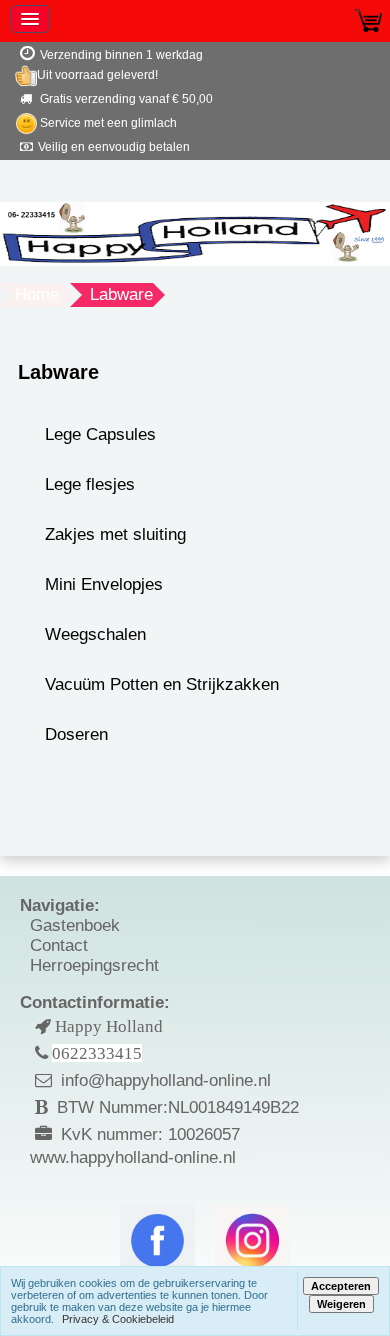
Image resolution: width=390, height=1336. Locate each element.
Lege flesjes (90, 484)
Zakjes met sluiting (115, 534)
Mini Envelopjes (104, 584)
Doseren (76, 734)
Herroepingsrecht (94, 965)
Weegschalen (95, 634)
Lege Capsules (100, 434)
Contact (59, 945)
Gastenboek (75, 925)
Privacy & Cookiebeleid (118, 1319)
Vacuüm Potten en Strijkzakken (162, 684)
